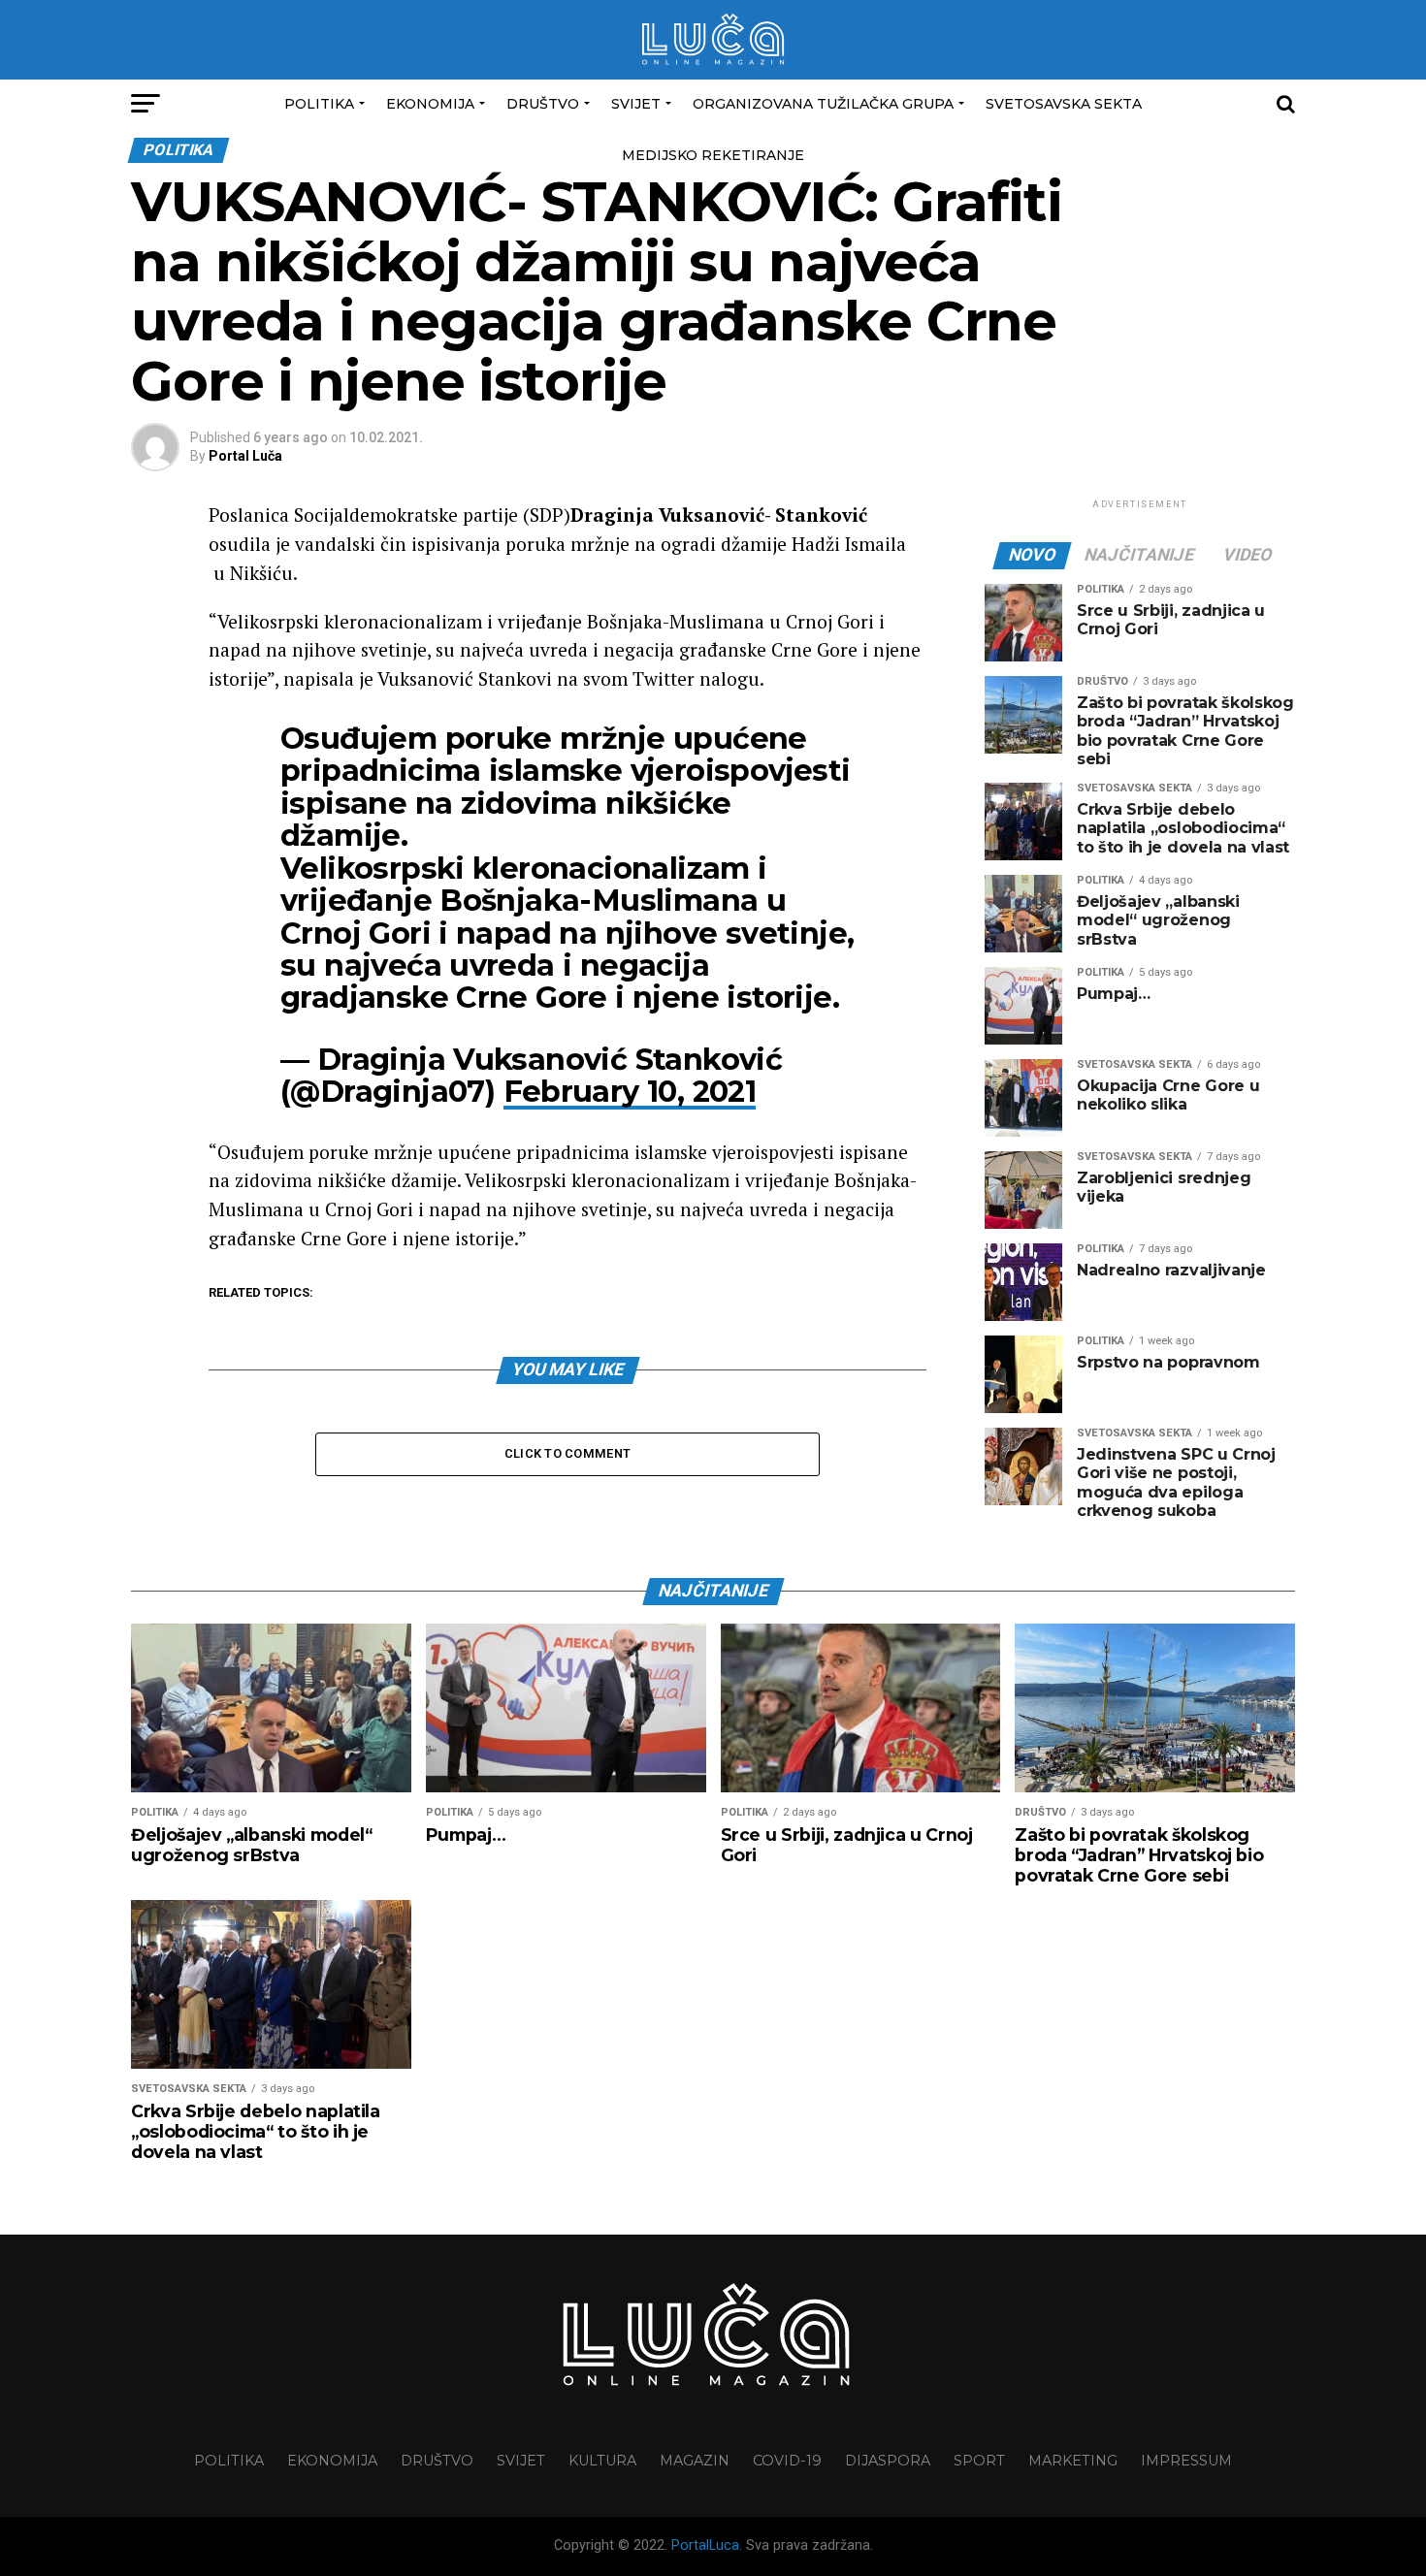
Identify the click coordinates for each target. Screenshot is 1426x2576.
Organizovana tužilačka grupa (823, 104)
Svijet (636, 104)
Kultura (602, 2461)
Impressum (1186, 2461)
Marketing (1073, 2461)
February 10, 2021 (630, 1092)
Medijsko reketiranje (713, 155)
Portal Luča (245, 456)
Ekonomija (430, 104)
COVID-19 (787, 2461)
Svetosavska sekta (1064, 104)
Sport (979, 2461)
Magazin (695, 2461)
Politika (319, 104)
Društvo (543, 104)
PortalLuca (705, 2545)
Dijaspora (888, 2461)
